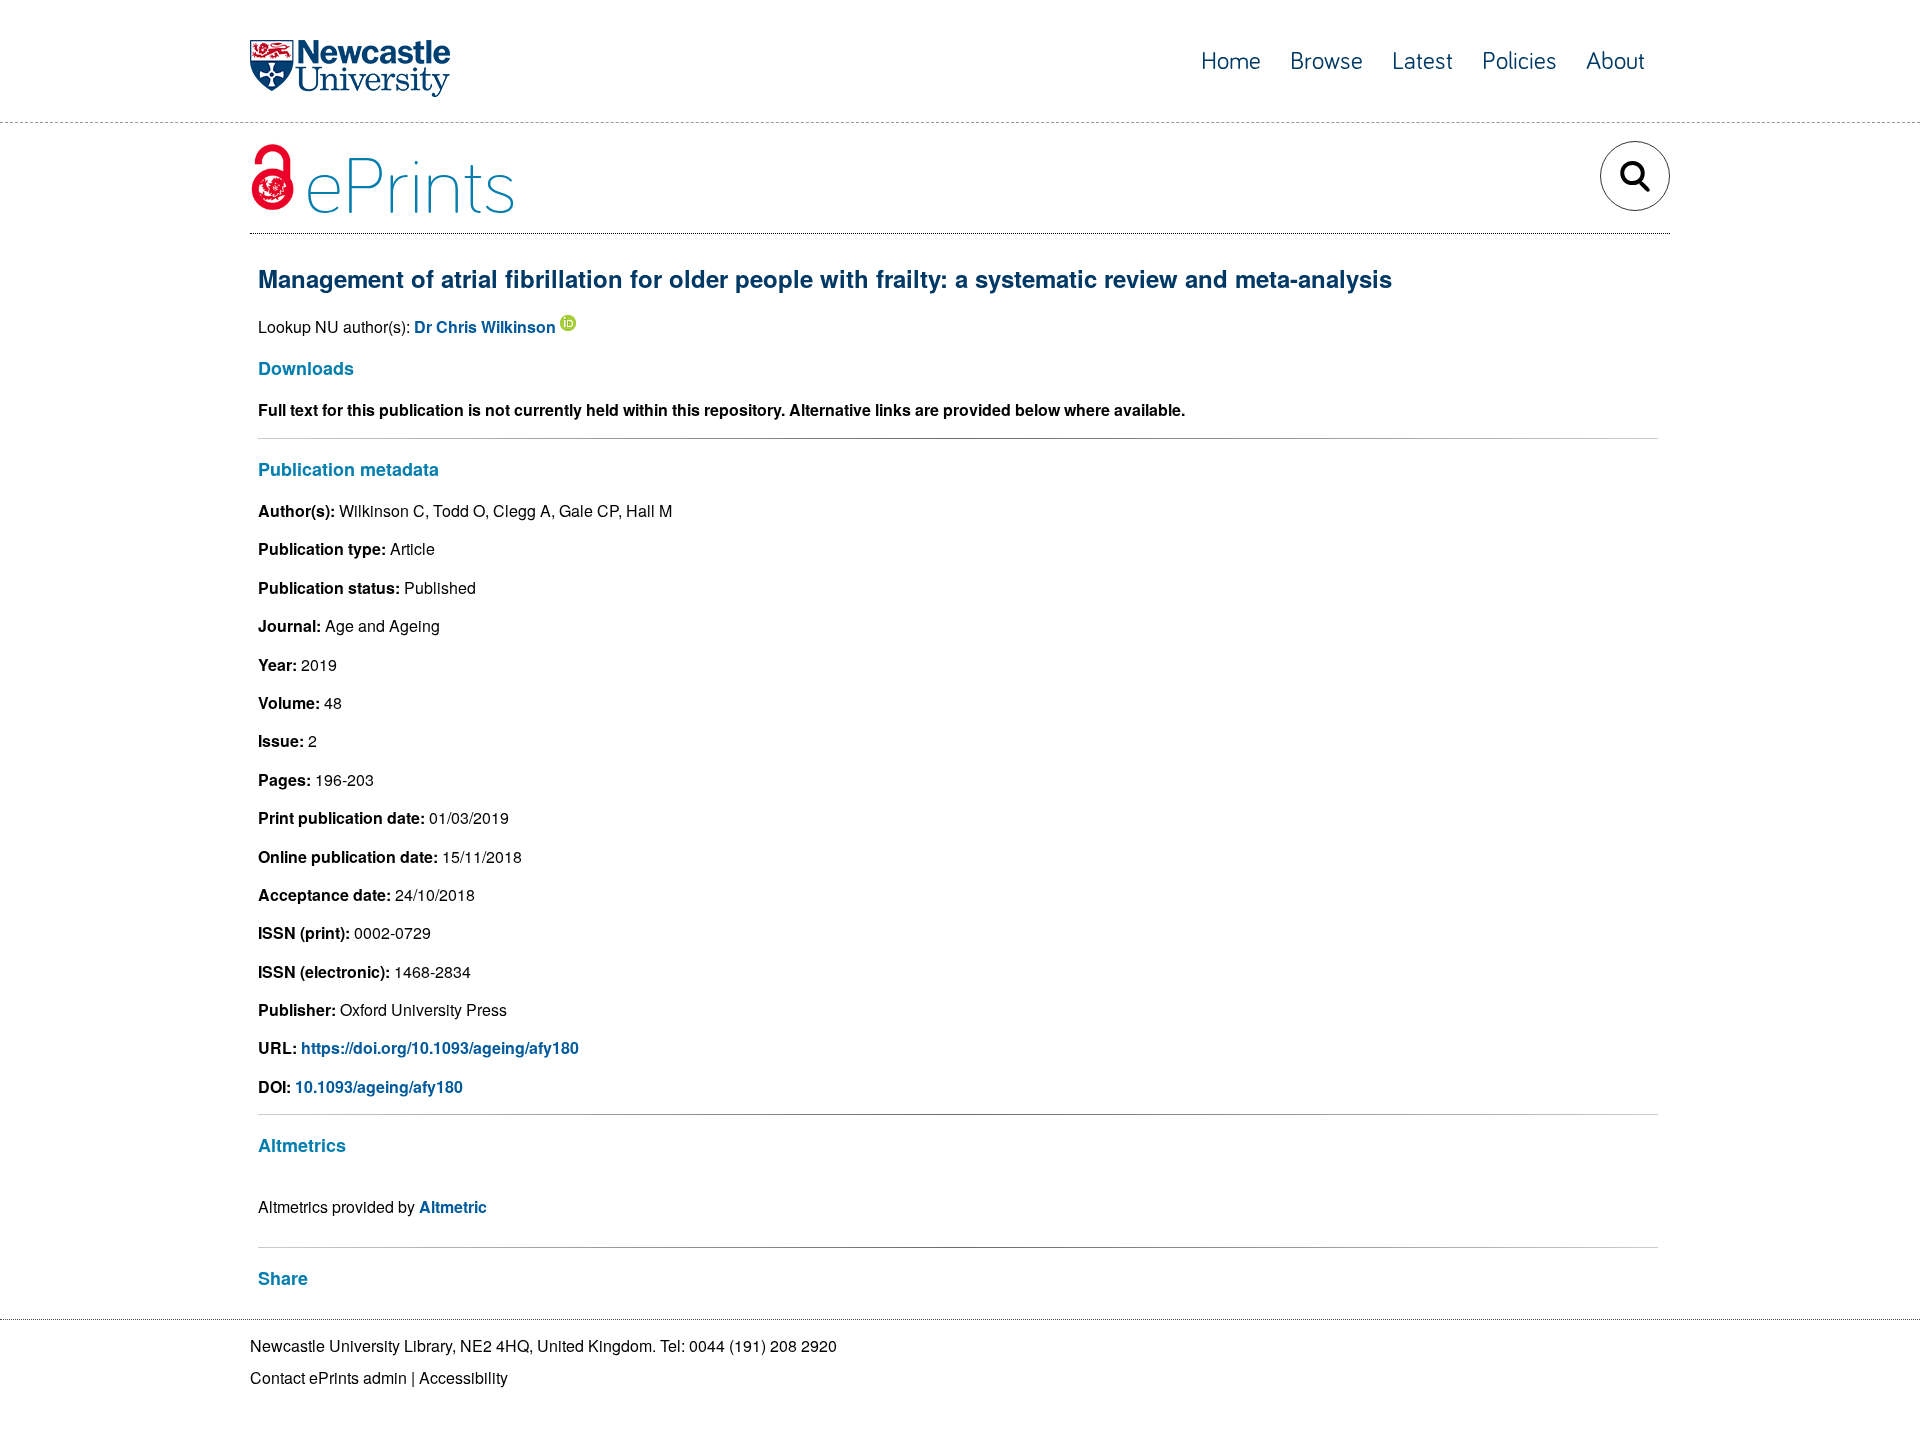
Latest (1422, 61)
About (1615, 61)
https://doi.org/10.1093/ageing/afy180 (440, 1047)
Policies (1519, 61)
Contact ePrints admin (328, 1377)
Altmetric (453, 1206)
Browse (1326, 61)
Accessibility (463, 1377)
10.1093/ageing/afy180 (379, 1086)
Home (1231, 61)
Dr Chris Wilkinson (485, 326)
